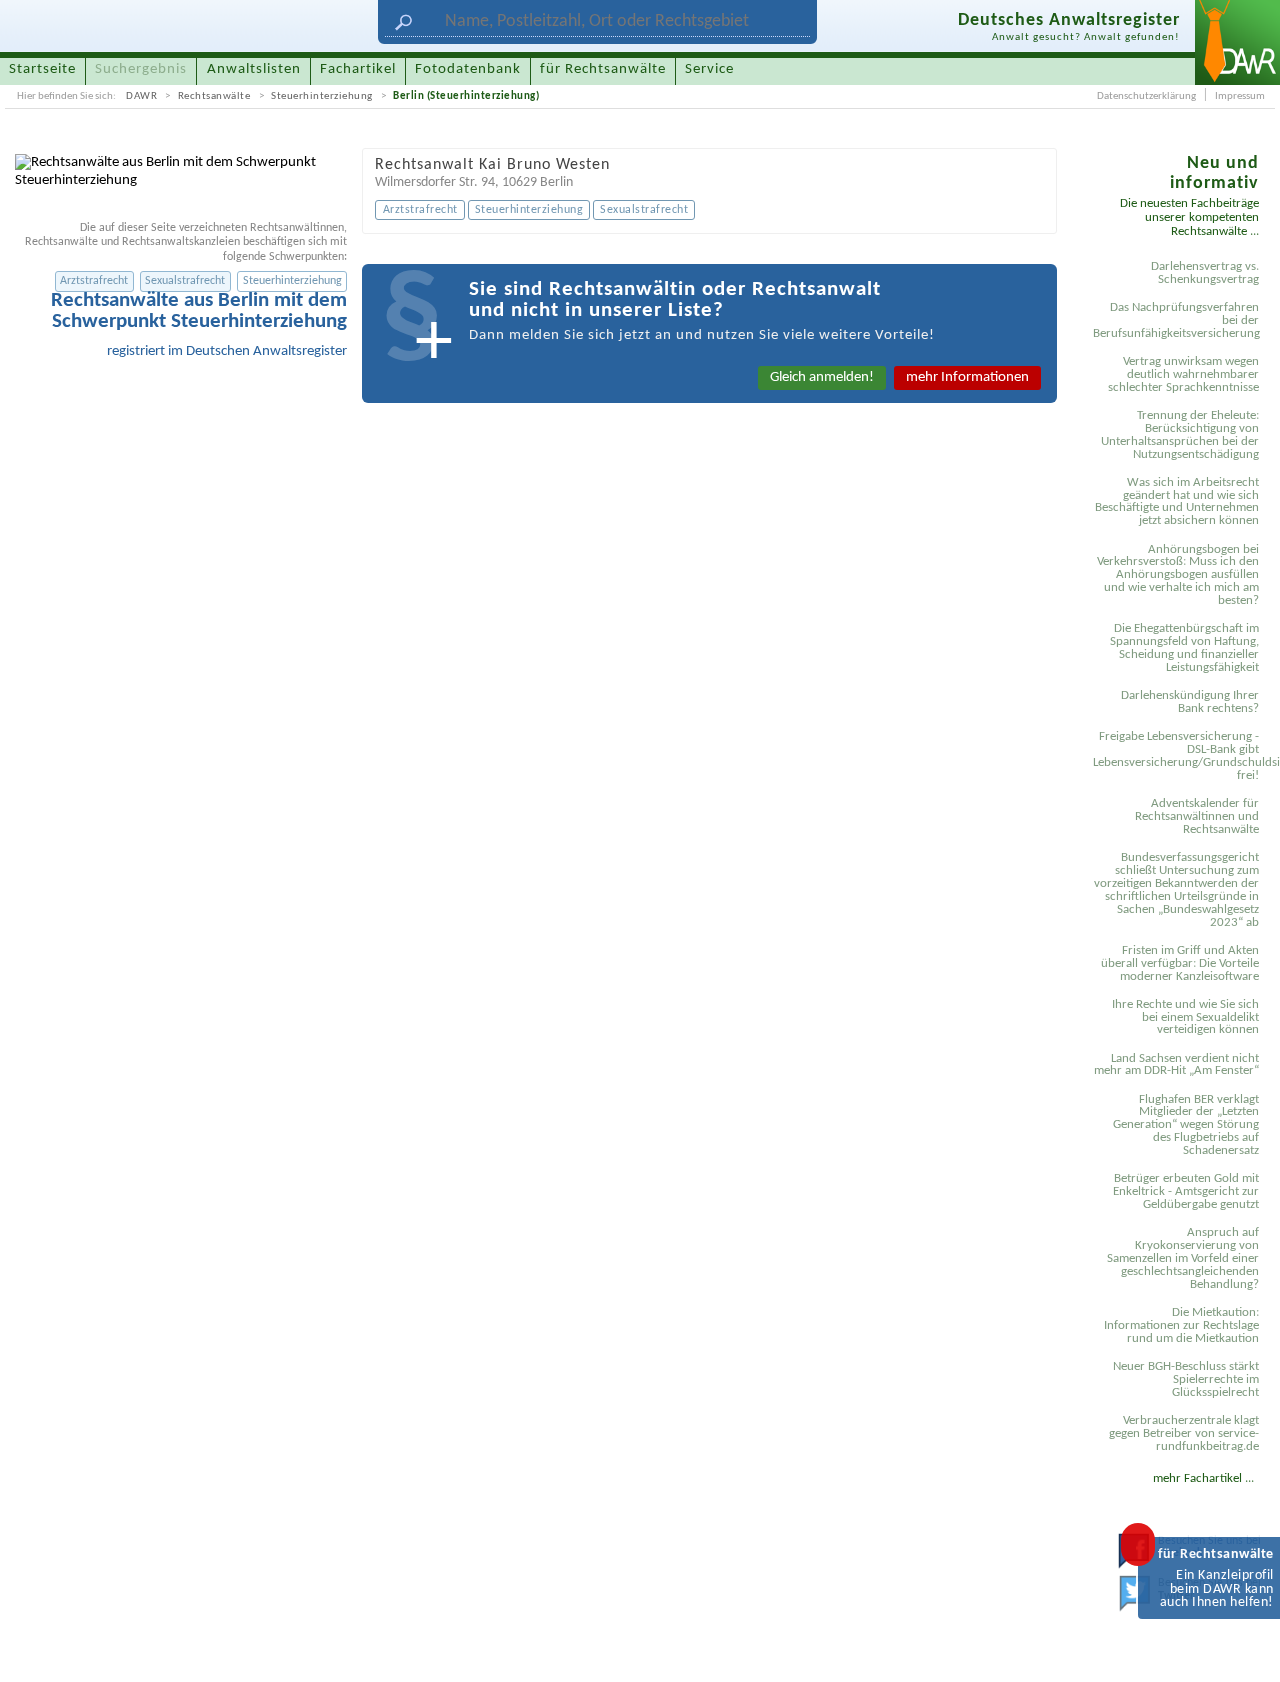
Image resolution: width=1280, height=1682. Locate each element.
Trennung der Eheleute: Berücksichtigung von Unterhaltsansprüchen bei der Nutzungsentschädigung (1180, 435)
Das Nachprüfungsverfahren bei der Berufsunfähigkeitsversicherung (1176, 320)
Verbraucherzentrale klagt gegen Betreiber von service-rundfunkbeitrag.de (1184, 1433)
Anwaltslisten (254, 69)
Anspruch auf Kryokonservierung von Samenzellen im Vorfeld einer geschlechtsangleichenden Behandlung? (1183, 1258)
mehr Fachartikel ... (1203, 1478)
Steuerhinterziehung (322, 96)
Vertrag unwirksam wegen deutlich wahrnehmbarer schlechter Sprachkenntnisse (1183, 374)
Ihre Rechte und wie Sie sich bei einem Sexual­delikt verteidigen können (1185, 1017)
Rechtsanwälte (214, 96)
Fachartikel (358, 69)
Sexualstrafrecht (185, 281)
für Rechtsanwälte (603, 69)
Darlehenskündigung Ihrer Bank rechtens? (1190, 702)
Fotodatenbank (468, 69)
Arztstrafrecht (94, 281)
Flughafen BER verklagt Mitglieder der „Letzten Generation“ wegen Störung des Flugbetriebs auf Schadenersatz (1186, 1125)
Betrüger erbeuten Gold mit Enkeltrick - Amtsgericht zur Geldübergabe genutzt (1186, 1191)
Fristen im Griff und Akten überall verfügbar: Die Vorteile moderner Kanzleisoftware (1180, 963)
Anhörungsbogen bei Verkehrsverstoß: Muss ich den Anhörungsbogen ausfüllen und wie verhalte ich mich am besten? (1178, 575)
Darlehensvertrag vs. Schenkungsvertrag (1205, 273)
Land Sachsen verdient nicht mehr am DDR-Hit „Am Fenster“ (1176, 1065)
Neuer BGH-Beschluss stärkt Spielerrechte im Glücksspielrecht (1186, 1379)
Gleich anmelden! (822, 377)
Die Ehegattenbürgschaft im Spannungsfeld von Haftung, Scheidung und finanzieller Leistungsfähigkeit (1184, 648)
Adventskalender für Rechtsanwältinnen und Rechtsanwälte (1197, 816)
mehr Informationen (967, 377)
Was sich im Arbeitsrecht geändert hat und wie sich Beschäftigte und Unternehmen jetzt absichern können (1177, 502)
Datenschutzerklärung (1146, 96)
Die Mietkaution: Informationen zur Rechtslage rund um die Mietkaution (1181, 1325)
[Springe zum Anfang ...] (1246, 1648)
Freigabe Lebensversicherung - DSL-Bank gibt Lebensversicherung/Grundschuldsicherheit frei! (1179, 756)
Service (709, 69)
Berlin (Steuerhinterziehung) (466, 96)
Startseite (42, 69)
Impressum (1240, 96)
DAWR (141, 96)
